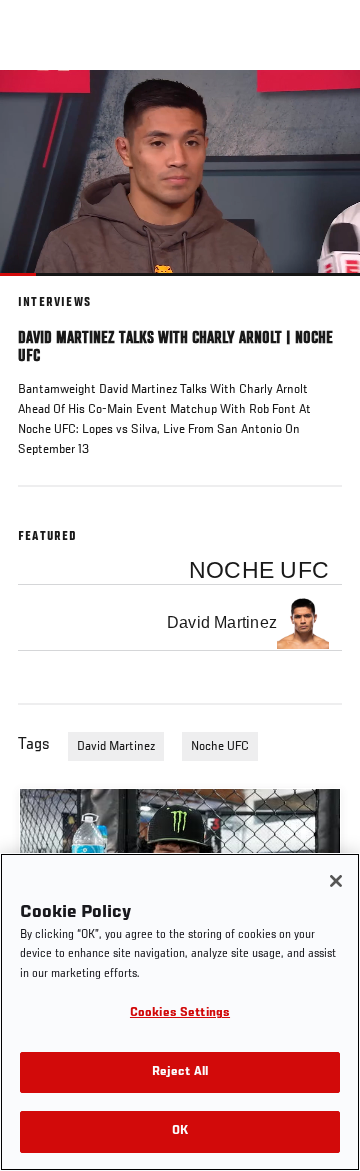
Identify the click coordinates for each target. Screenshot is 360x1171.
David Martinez (116, 747)
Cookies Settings (180, 1013)
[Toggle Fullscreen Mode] (319, 288)
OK (180, 1131)
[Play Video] (180, 172)
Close (324, 108)
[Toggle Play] (42, 288)
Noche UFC (220, 747)
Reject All (180, 1072)
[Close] (336, 881)
